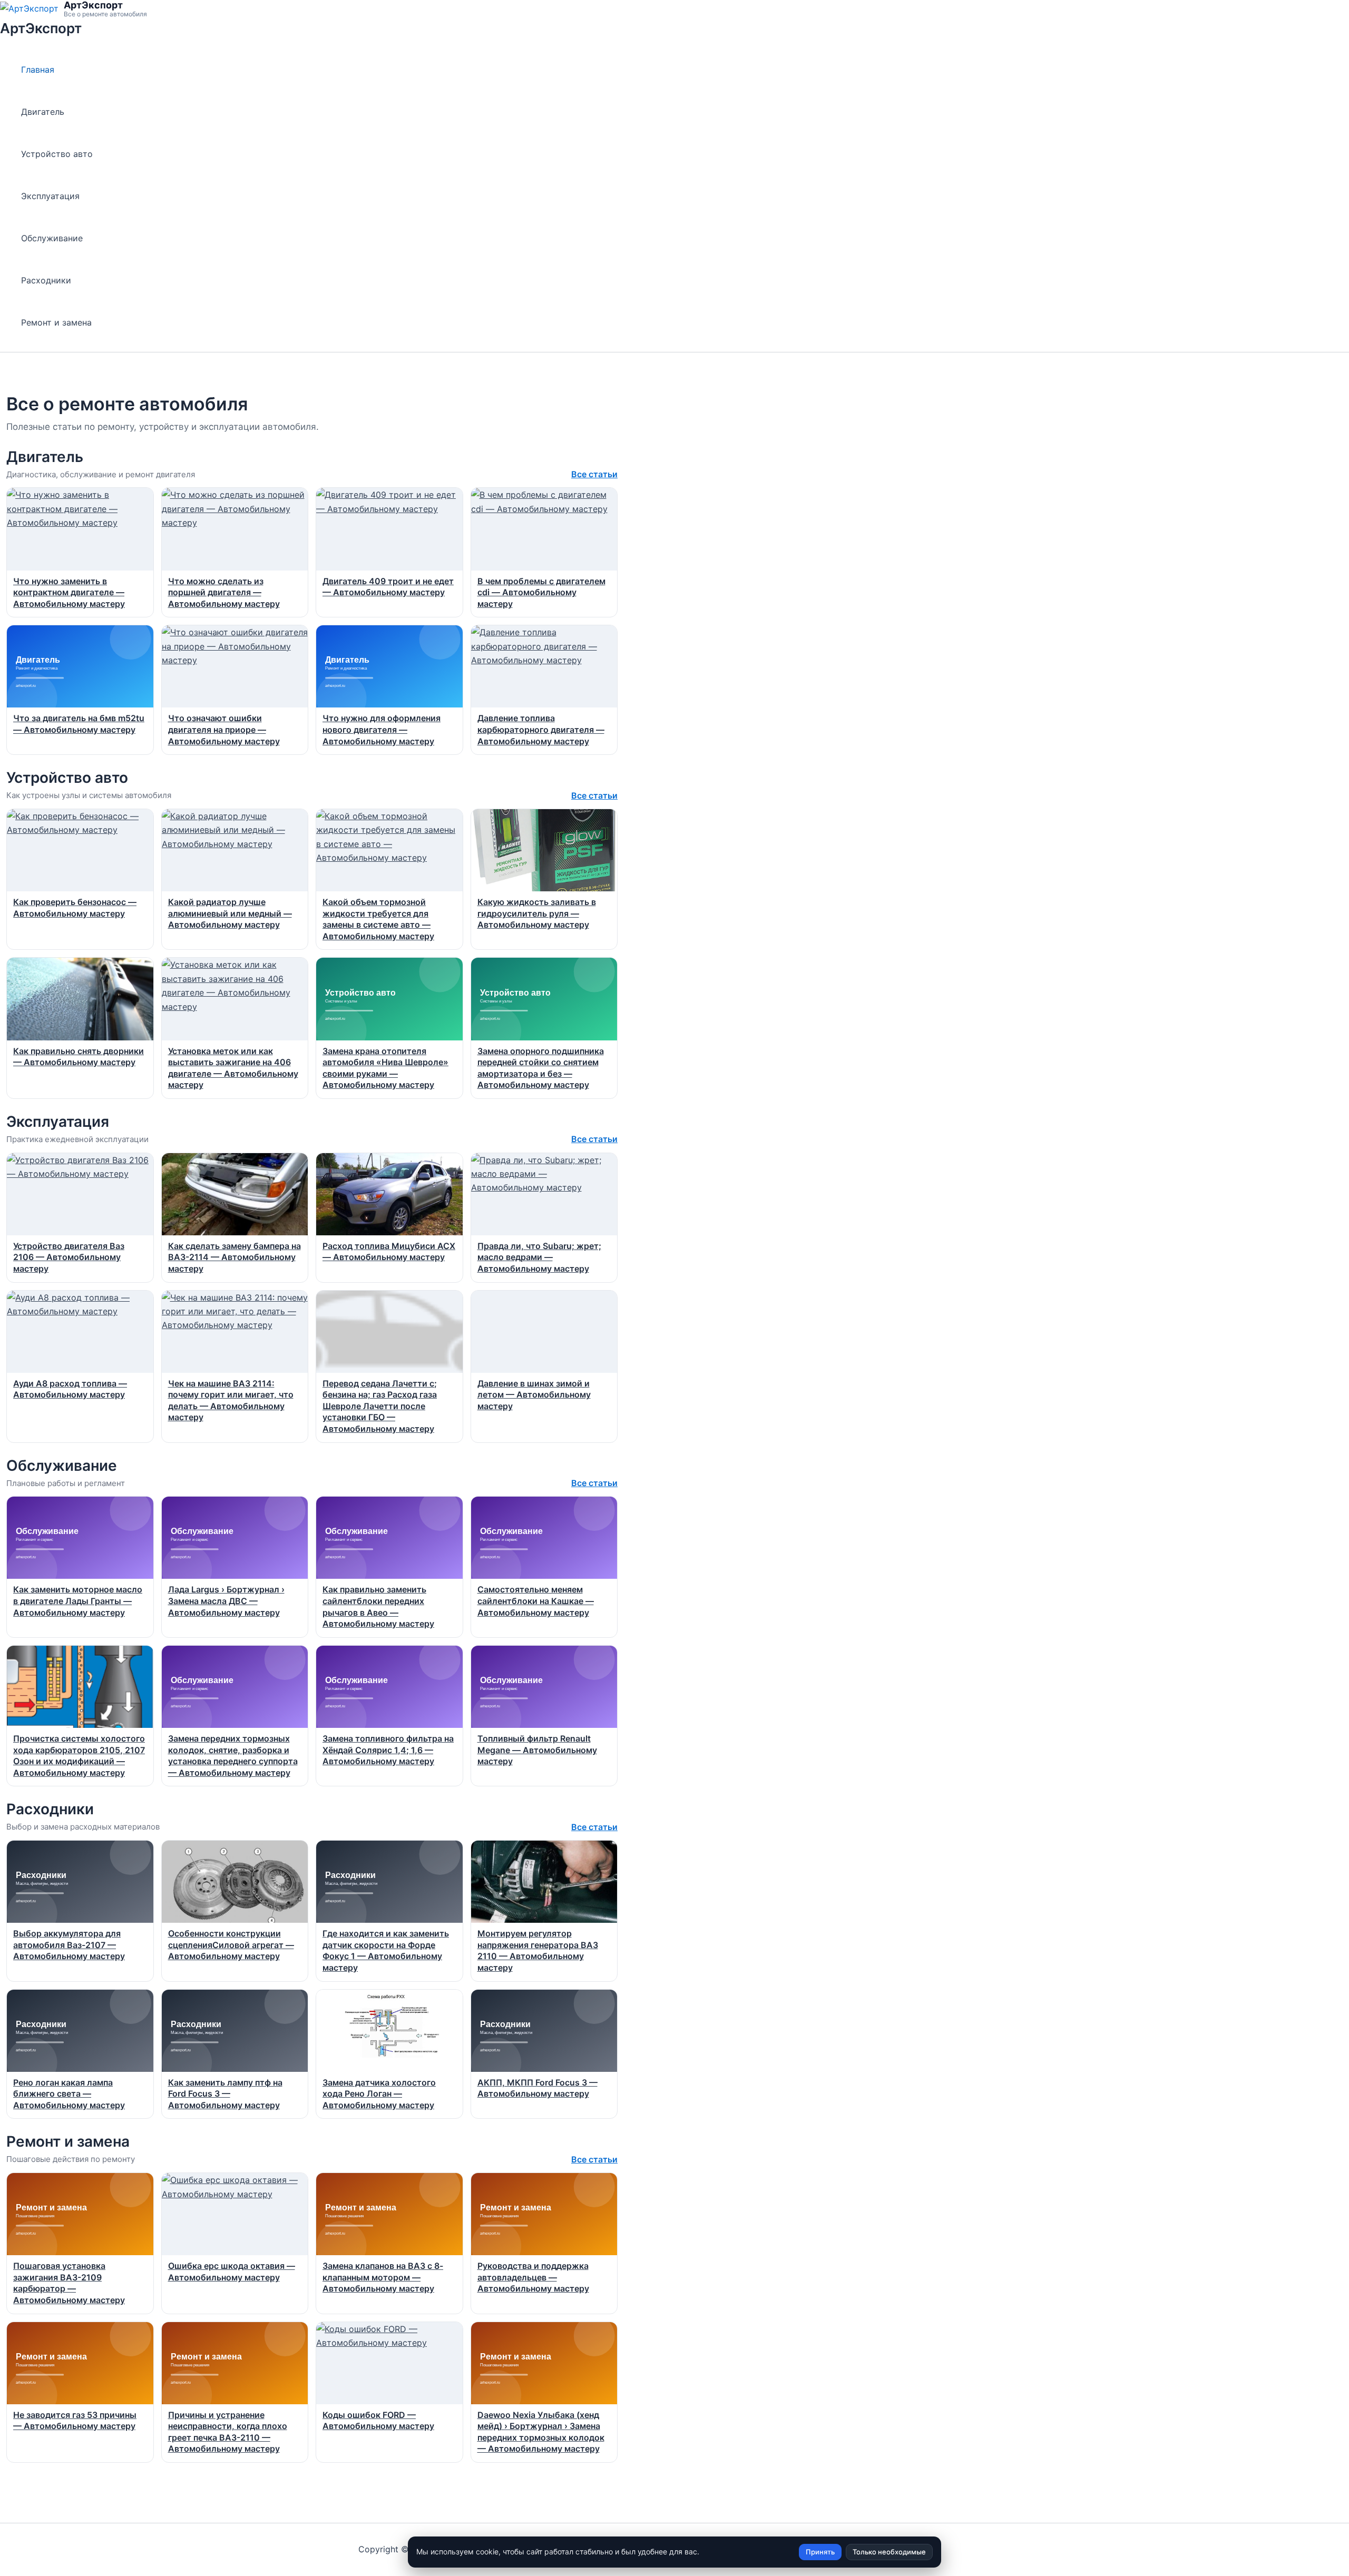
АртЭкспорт (41, 28)
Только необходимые (889, 2552)
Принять (820, 2552)
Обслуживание (52, 238)
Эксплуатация (50, 196)
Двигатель (43, 112)
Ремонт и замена (56, 322)
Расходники (46, 280)
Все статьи (594, 474)
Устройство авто (57, 154)
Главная (38, 70)
